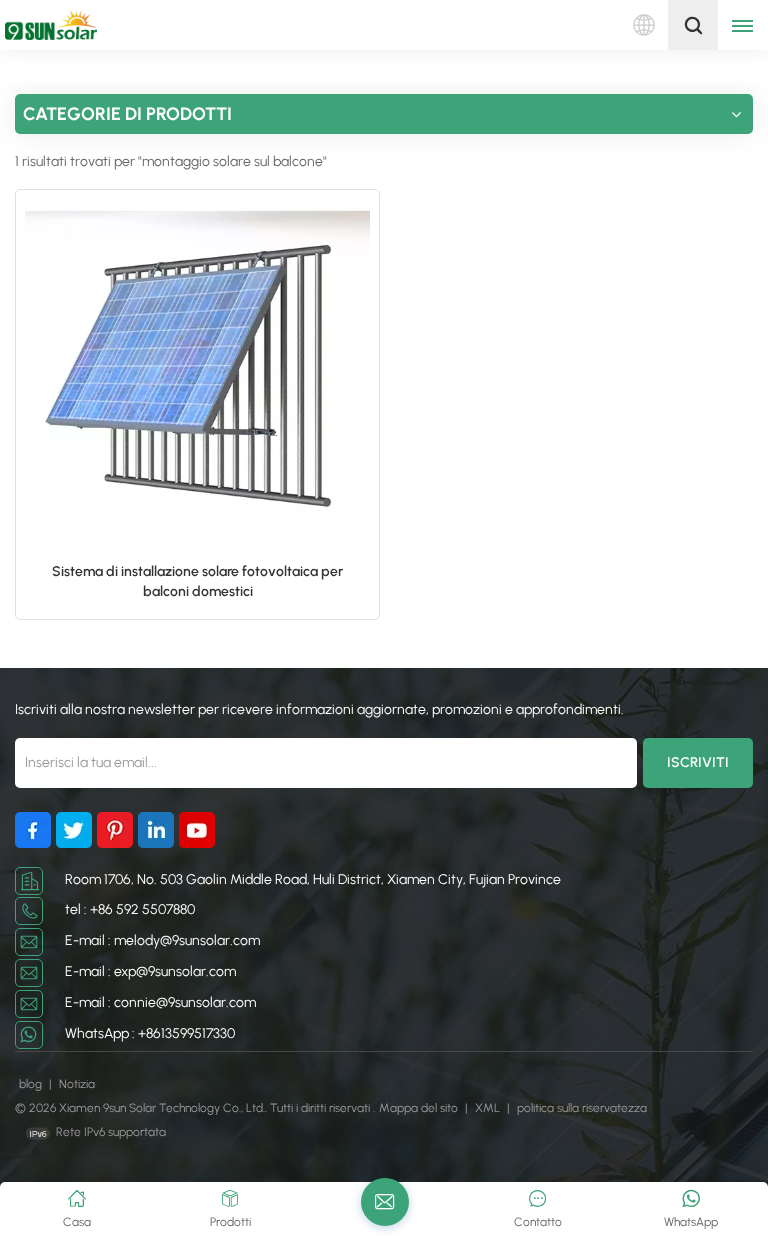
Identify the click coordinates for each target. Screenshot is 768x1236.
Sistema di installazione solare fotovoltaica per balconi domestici (197, 581)
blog (32, 1084)
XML (487, 1108)
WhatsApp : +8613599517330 (150, 1033)
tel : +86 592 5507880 (130, 909)
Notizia (77, 1084)
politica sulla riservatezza (582, 1108)
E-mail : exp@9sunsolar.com (150, 971)
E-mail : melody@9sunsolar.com (162, 940)
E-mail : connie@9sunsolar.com (160, 1002)
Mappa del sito (420, 1108)
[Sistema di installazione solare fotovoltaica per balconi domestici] (197, 371)
